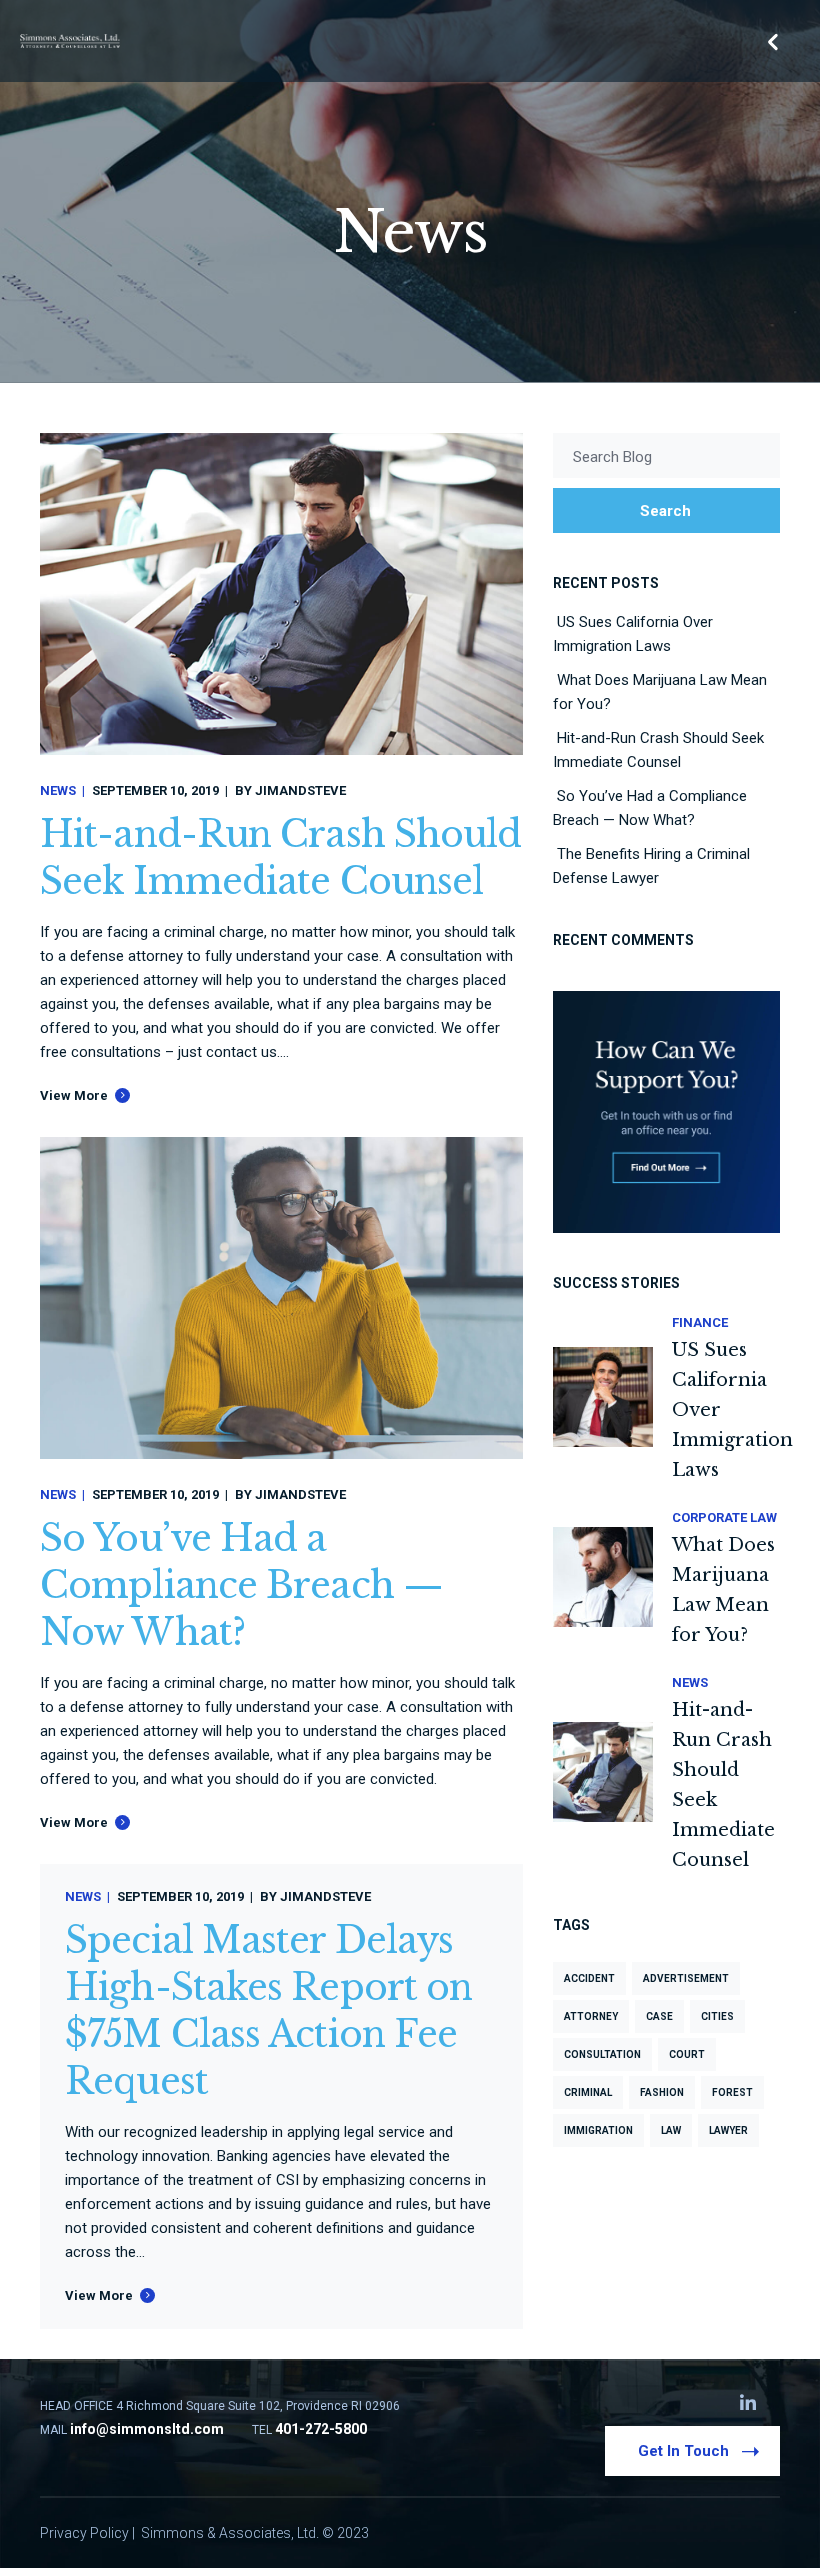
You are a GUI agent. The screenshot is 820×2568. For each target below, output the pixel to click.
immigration (598, 2130)
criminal (588, 2092)
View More (74, 1095)
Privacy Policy (84, 2533)
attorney (591, 2016)
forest (732, 2092)
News (58, 790)
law (671, 2130)
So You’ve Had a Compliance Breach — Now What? (241, 1585)
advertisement (686, 1978)
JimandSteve (300, 790)
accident (589, 1978)
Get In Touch (683, 2451)
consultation (602, 2054)
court (687, 2054)
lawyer (728, 2130)
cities (717, 2016)
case (659, 2016)
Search (665, 511)
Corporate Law (724, 1517)
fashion (662, 2092)
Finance (700, 1322)
